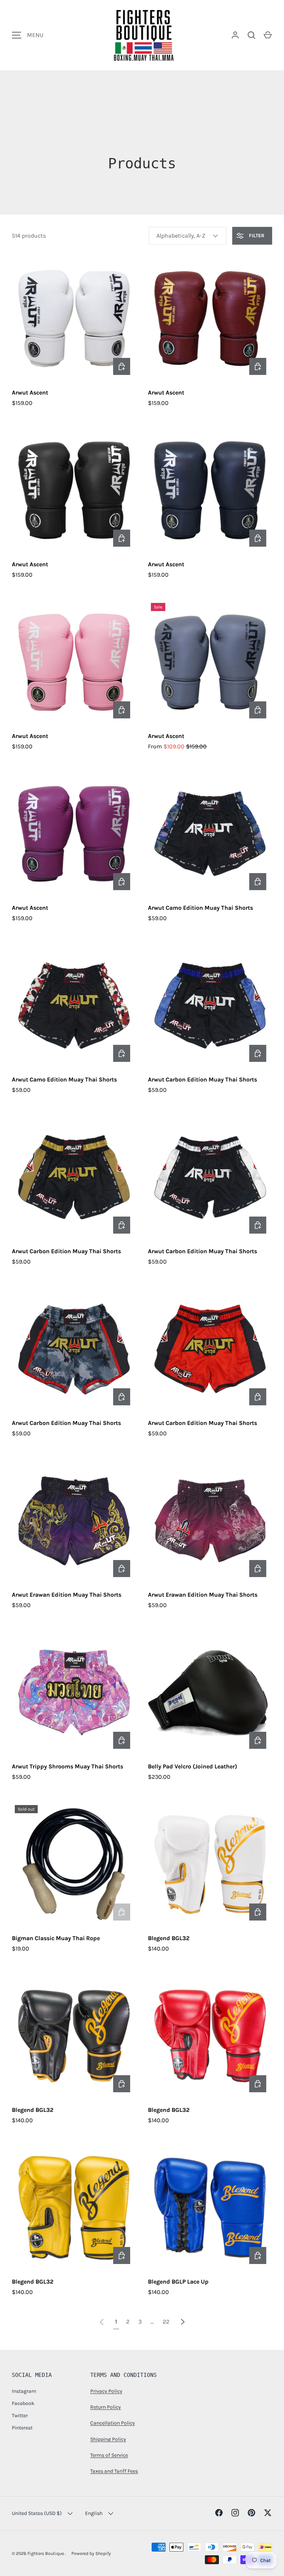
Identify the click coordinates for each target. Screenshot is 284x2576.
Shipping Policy (108, 2439)
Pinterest (22, 2428)
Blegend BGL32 (169, 1938)
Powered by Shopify (91, 2553)
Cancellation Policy (113, 2423)
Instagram (24, 2391)
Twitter (20, 2416)
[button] (268, 35)
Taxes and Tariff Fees (114, 2471)
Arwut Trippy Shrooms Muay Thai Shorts (67, 1766)
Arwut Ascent (30, 393)
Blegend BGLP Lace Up (178, 2282)
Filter (256, 236)
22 (166, 2322)
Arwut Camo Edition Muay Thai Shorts (200, 908)
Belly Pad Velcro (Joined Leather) (192, 1766)
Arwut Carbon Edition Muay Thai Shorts (202, 1079)
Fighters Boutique (46, 2553)
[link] (102, 2322)
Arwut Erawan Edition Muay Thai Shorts (67, 1595)
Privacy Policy (106, 2391)
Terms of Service (109, 2455)
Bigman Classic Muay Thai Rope (56, 1938)
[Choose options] (122, 366)
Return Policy (106, 2407)
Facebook (23, 2403)
